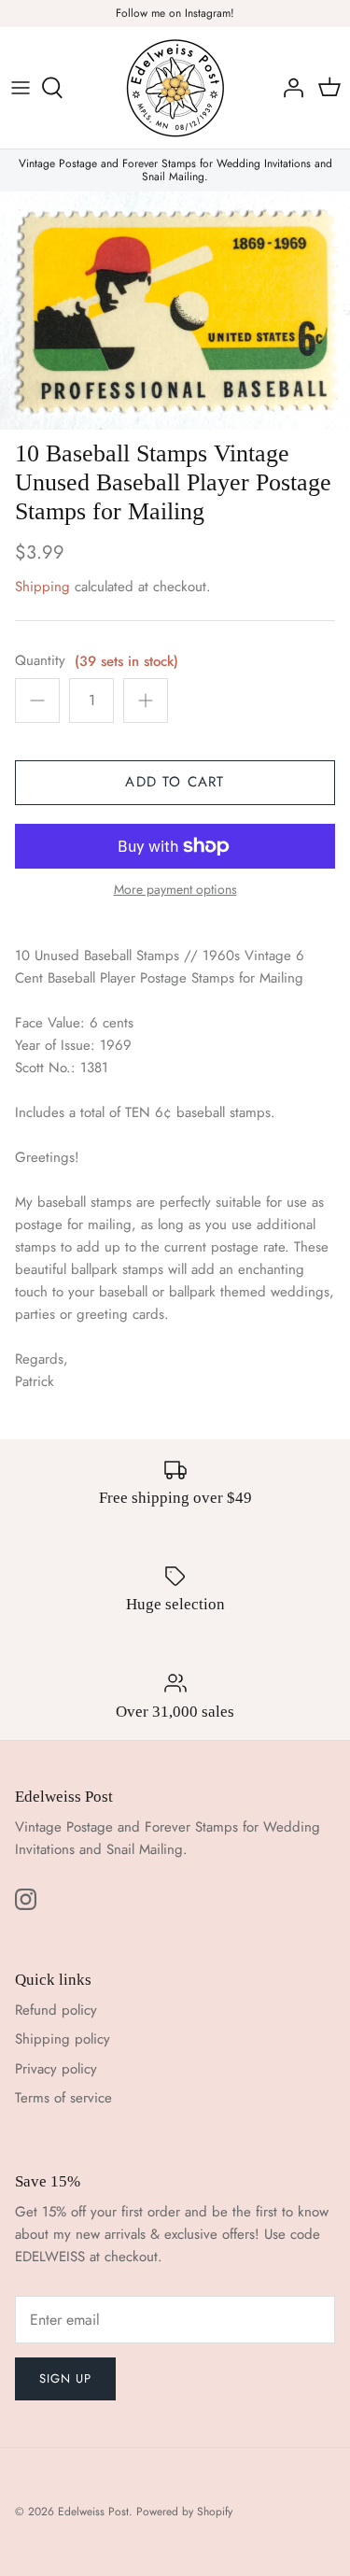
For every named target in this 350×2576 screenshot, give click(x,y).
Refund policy (56, 2010)
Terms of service (63, 2098)
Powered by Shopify (184, 2512)
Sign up (65, 2378)
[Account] (288, 88)
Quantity (40, 661)
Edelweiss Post (93, 2512)
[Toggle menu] (21, 88)
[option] (175, 311)
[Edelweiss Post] (175, 88)
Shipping (42, 587)
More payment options (175, 890)
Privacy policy (56, 2069)
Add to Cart (175, 782)
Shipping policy (63, 2039)
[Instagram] (26, 1899)
